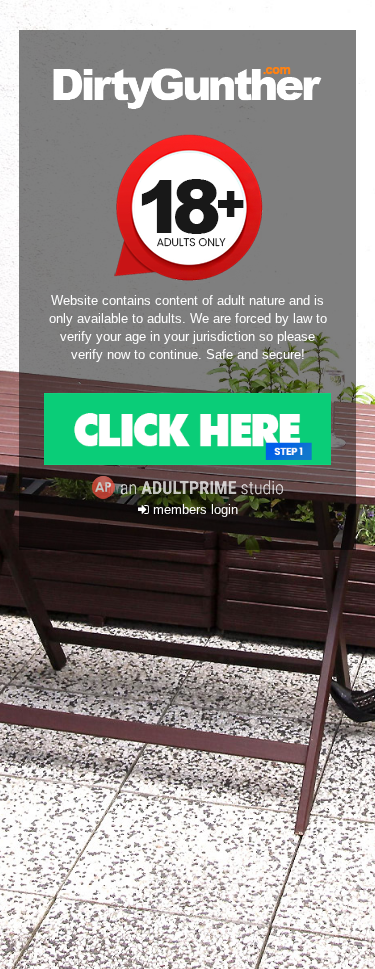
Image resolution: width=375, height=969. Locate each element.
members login (193, 510)
